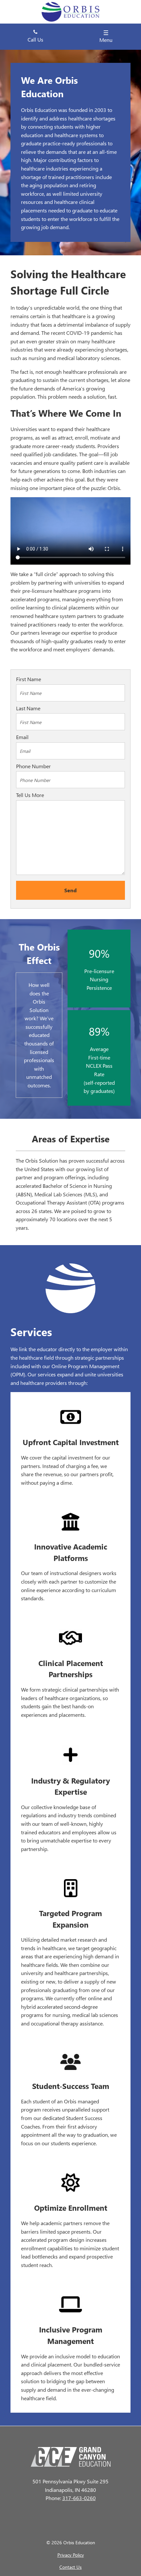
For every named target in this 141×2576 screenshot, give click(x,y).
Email (22, 737)
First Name (29, 679)
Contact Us (70, 2567)
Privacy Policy (71, 2555)
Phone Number (33, 766)
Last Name (28, 708)
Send (70, 890)
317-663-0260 (79, 2498)
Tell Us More (30, 795)
